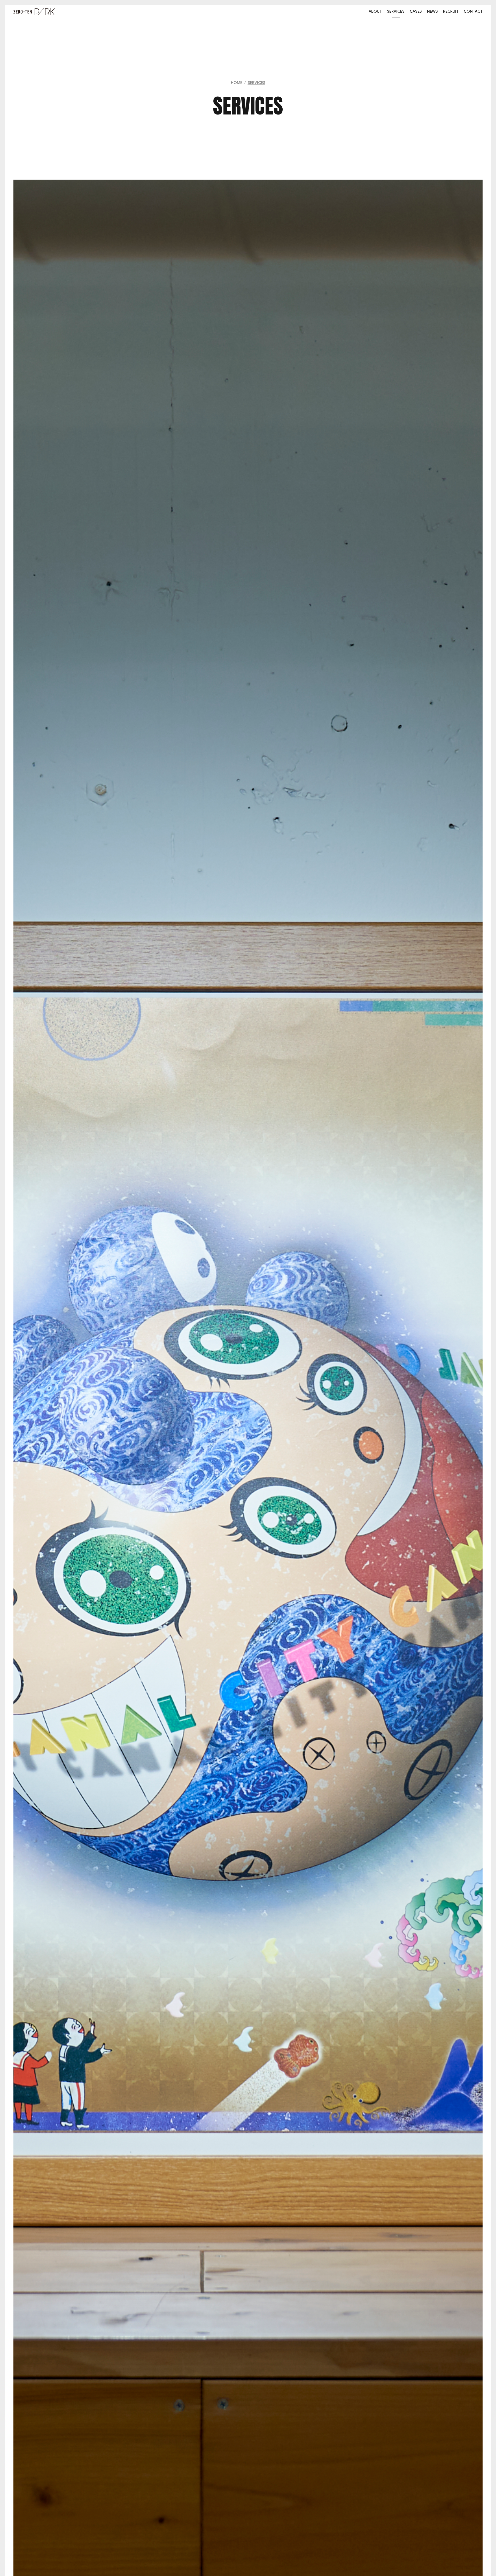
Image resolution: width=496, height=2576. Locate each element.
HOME (237, 83)
